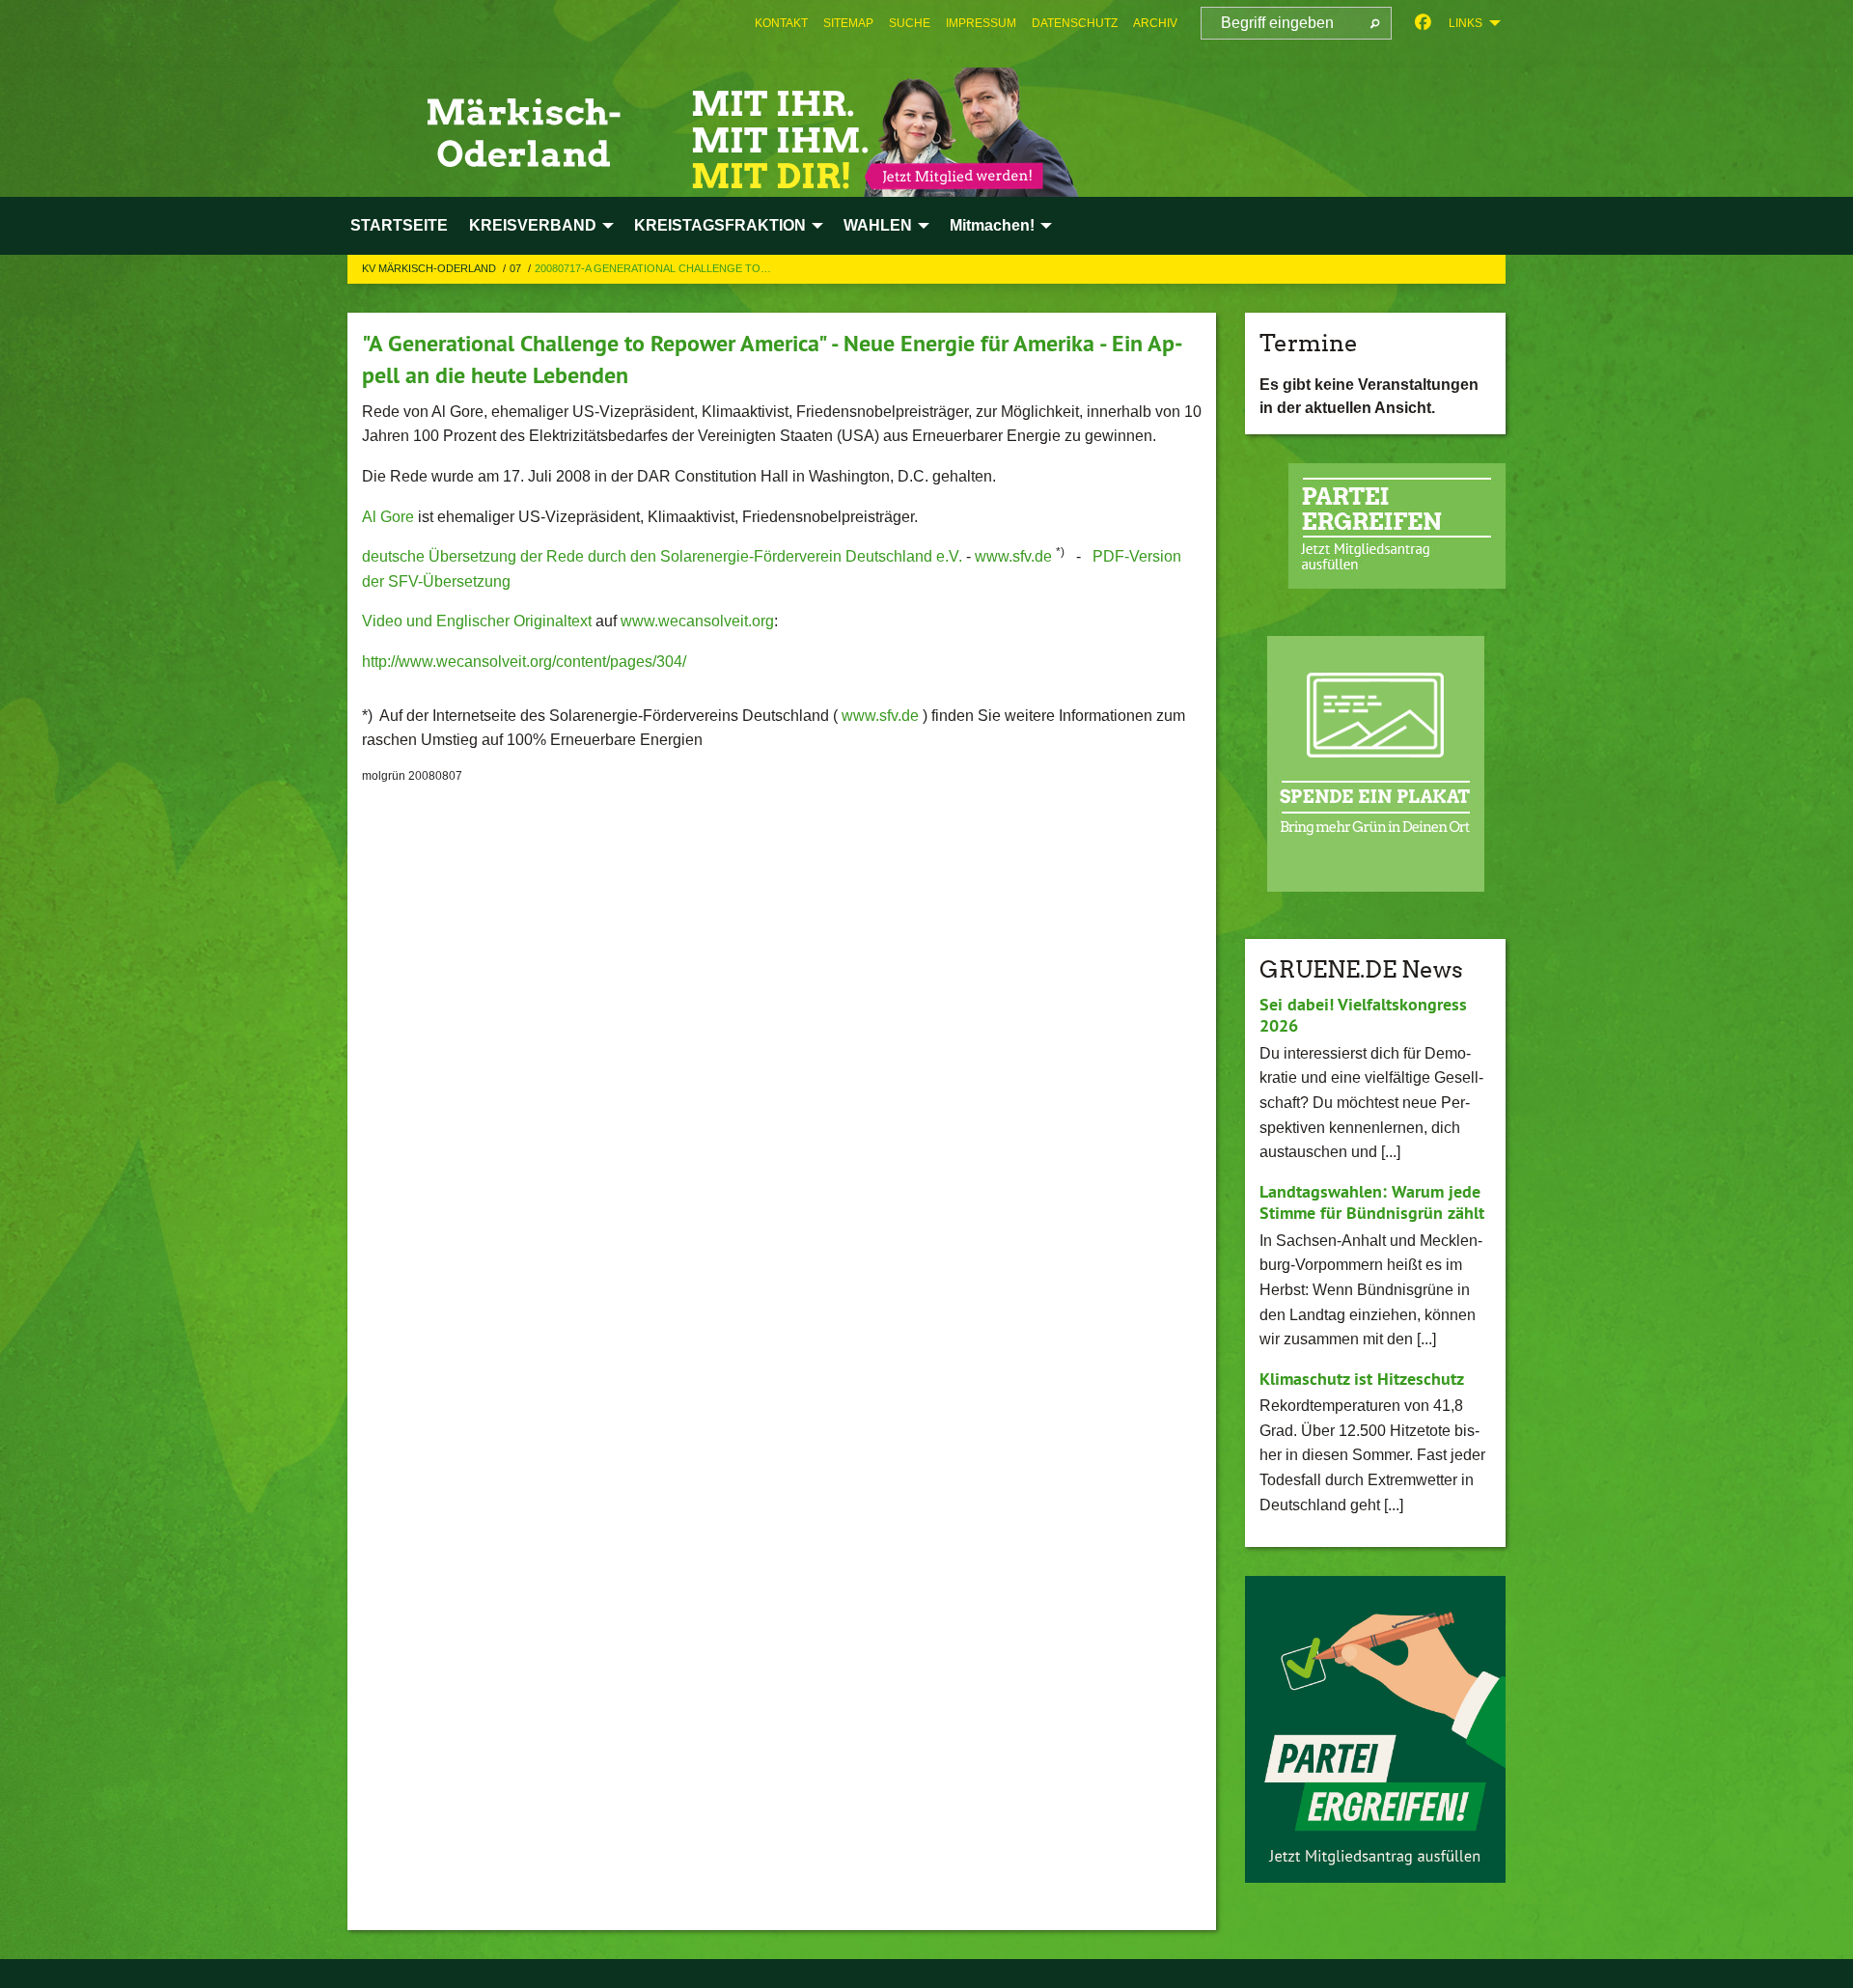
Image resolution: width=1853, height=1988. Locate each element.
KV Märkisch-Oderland (430, 268)
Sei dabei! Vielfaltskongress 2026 (1363, 1015)
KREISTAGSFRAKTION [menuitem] (720, 225)
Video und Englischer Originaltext (477, 621)
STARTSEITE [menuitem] (399, 225)
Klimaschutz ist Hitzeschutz (1362, 1379)
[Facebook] (1423, 23)
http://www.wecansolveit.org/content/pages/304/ (524, 662)
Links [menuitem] (1466, 23)
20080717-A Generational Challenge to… (653, 268)
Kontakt (781, 23)
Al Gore (388, 517)
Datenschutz (1075, 23)
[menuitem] (781, 23)
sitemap (848, 23)
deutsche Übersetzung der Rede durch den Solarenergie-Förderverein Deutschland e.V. (662, 556)
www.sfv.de (1013, 556)
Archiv (1155, 23)
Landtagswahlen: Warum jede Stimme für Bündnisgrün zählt (1372, 1202)
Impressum (981, 23)
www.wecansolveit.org (697, 621)
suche (910, 23)
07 (517, 268)
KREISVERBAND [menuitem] (533, 225)
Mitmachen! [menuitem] (992, 225)
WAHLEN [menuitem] (878, 225)
